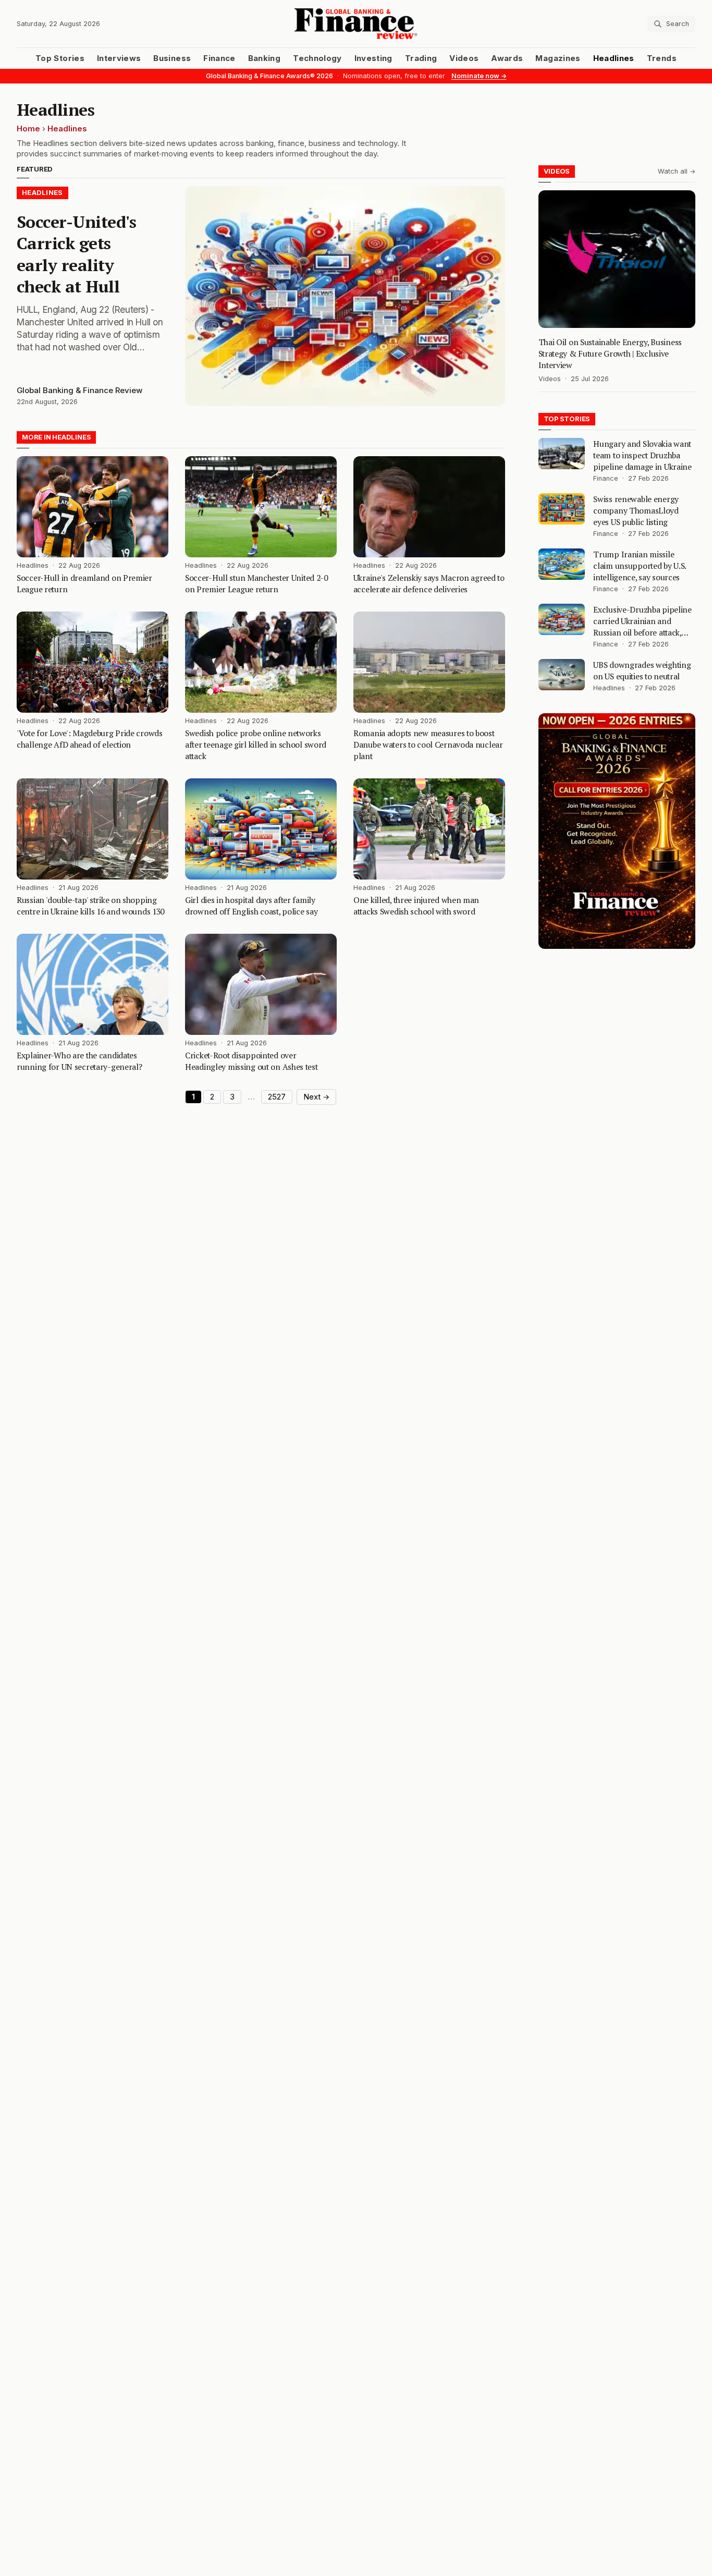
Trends (662, 58)
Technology (317, 58)
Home (28, 129)
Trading (421, 58)
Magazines (558, 58)
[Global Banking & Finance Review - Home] (356, 24)
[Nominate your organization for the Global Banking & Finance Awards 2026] (617, 831)
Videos (464, 58)
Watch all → (677, 171)
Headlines (614, 58)
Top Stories (60, 58)
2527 (277, 1097)
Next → (316, 1097)
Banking (264, 58)
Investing (373, 58)
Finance (219, 58)
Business (172, 58)
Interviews (119, 58)
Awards (507, 58)
